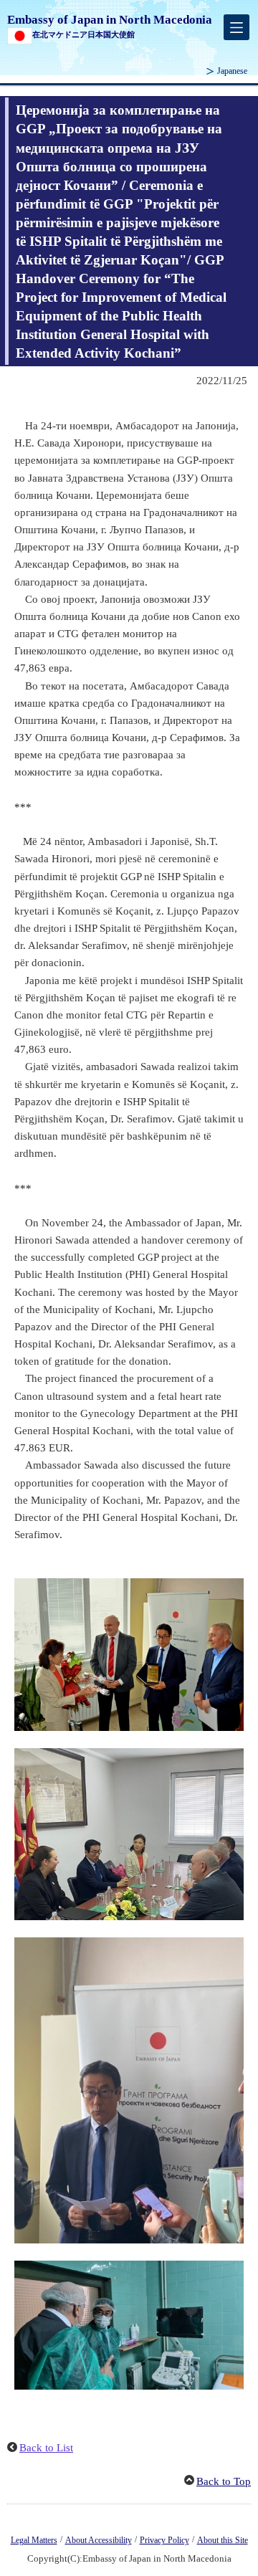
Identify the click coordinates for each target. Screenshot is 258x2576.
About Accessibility (99, 2540)
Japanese (232, 71)
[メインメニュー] (236, 27)
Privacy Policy (164, 2540)
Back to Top (224, 2481)
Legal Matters (34, 2540)
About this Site (223, 2540)
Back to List (46, 2448)
